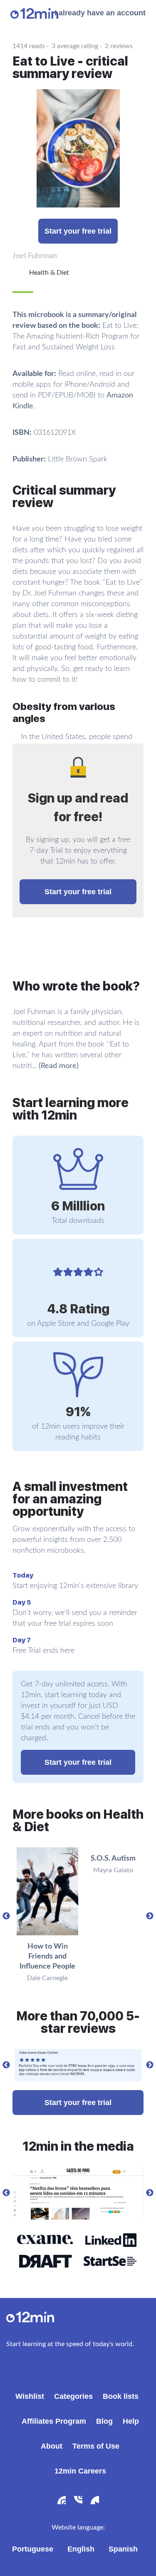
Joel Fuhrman (35, 256)
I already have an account (100, 13)
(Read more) (59, 1066)
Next (150, 1916)
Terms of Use (96, 2446)
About (52, 2446)
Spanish (123, 2549)
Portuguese (33, 2549)
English (81, 2549)
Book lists (121, 2396)
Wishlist (30, 2396)
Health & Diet (49, 273)
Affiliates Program (54, 2421)
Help (131, 2421)
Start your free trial (78, 231)
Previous (6, 1916)
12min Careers (80, 2471)
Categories (73, 2396)
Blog (104, 2421)
